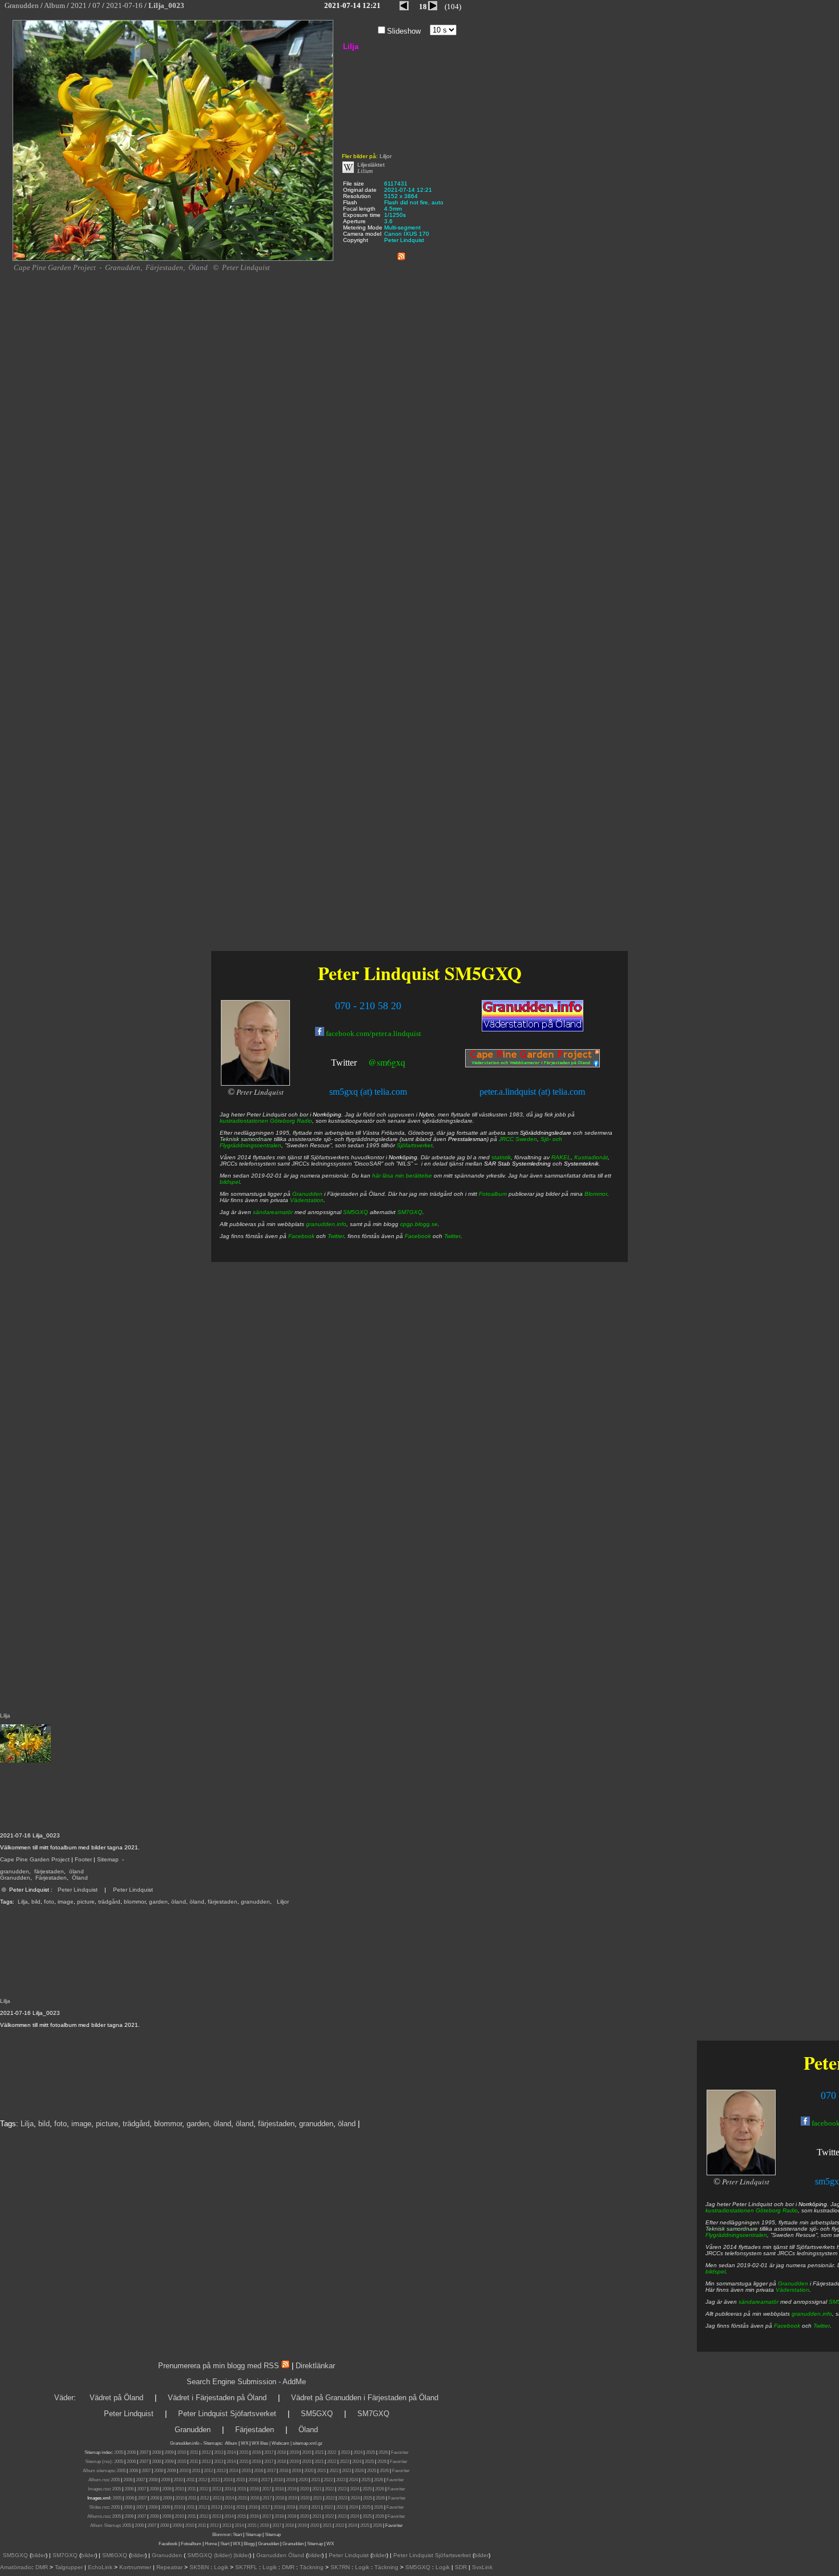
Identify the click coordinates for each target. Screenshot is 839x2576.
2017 (269, 2452)
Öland (80, 1878)
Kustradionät (591, 1157)
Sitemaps (212, 2443)
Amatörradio (16, 2567)
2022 (332, 2452)
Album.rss (98, 2480)
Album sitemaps (98, 2471)
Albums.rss (98, 2516)
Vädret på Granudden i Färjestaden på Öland (365, 2398)
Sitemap (108, 1859)
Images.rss (99, 2489)
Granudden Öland (280, 2555)
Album (231, 2443)
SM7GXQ (410, 1212)
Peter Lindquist (78, 1890)
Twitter (822, 2326)
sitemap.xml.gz (308, 2443)
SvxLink (482, 2567)
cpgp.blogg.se (419, 1224)
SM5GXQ (483, 973)
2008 (156, 2452)
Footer (83, 1859)
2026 (383, 2452)
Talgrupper (69, 2567)
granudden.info (812, 2314)
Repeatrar (170, 2567)
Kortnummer (135, 2567)
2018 (281, 2452)
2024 (358, 2452)
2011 (194, 2452)
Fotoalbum (493, 1194)
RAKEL (561, 1157)
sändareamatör (759, 2302)
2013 (219, 2452)
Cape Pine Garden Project (35, 1859)
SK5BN (199, 2567)
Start (237, 2535)
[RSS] (401, 254)
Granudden (15, 1878)
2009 (169, 2452)
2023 (345, 2452)
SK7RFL (246, 2567)
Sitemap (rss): (99, 2462)
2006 (131, 2452)
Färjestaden (51, 1878)
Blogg (249, 2544)
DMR (42, 2567)
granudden (15, 1871)
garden (158, 1902)
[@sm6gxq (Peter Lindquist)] (358, 1064)
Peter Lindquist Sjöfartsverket (227, 2414)
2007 (144, 2452)
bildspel (715, 2271)
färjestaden (49, 1871)
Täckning (312, 2567)
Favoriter (400, 2452)
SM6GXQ (115, 2555)
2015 (244, 2452)
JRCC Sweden (518, 1139)
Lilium (365, 171)
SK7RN (340, 2567)
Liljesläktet (371, 165)
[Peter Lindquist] (741, 2173)
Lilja (23, 1902)
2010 (181, 2452)
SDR (461, 2567)
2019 (294, 2452)
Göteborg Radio (777, 2210)
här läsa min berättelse (402, 1176)
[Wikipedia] (348, 171)
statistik (501, 1157)
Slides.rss (99, 2507)
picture (86, 1902)
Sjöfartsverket (415, 1145)
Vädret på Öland (116, 2398)
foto (49, 1902)
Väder (64, 2398)
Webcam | (282, 2443)
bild (36, 1902)
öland (76, 1871)
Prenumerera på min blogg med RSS (219, 2366)
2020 (306, 2452)
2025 (370, 2452)
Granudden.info (185, 2443)
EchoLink (100, 2567)
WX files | (261, 2443)
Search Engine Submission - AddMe (246, 2382)
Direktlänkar (315, 2366)
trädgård (109, 1902)
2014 (231, 2452)
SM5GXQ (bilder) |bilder (217, 2555)
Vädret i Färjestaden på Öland (217, 2398)
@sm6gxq (387, 1062)
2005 (119, 2452)
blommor (135, 1902)
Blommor (596, 1194)
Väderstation (792, 2290)
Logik (221, 2567)
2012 (206, 2452)
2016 (256, 2452)
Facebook (787, 2326)
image (66, 1902)
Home (211, 2544)
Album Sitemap (105, 2525)
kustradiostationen (730, 2210)
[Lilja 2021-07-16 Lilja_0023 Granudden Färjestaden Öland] (173, 259)
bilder (39, 2555)
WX (245, 2443)
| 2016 (263, 2525)
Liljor (283, 1902)
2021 (319, 2452)
